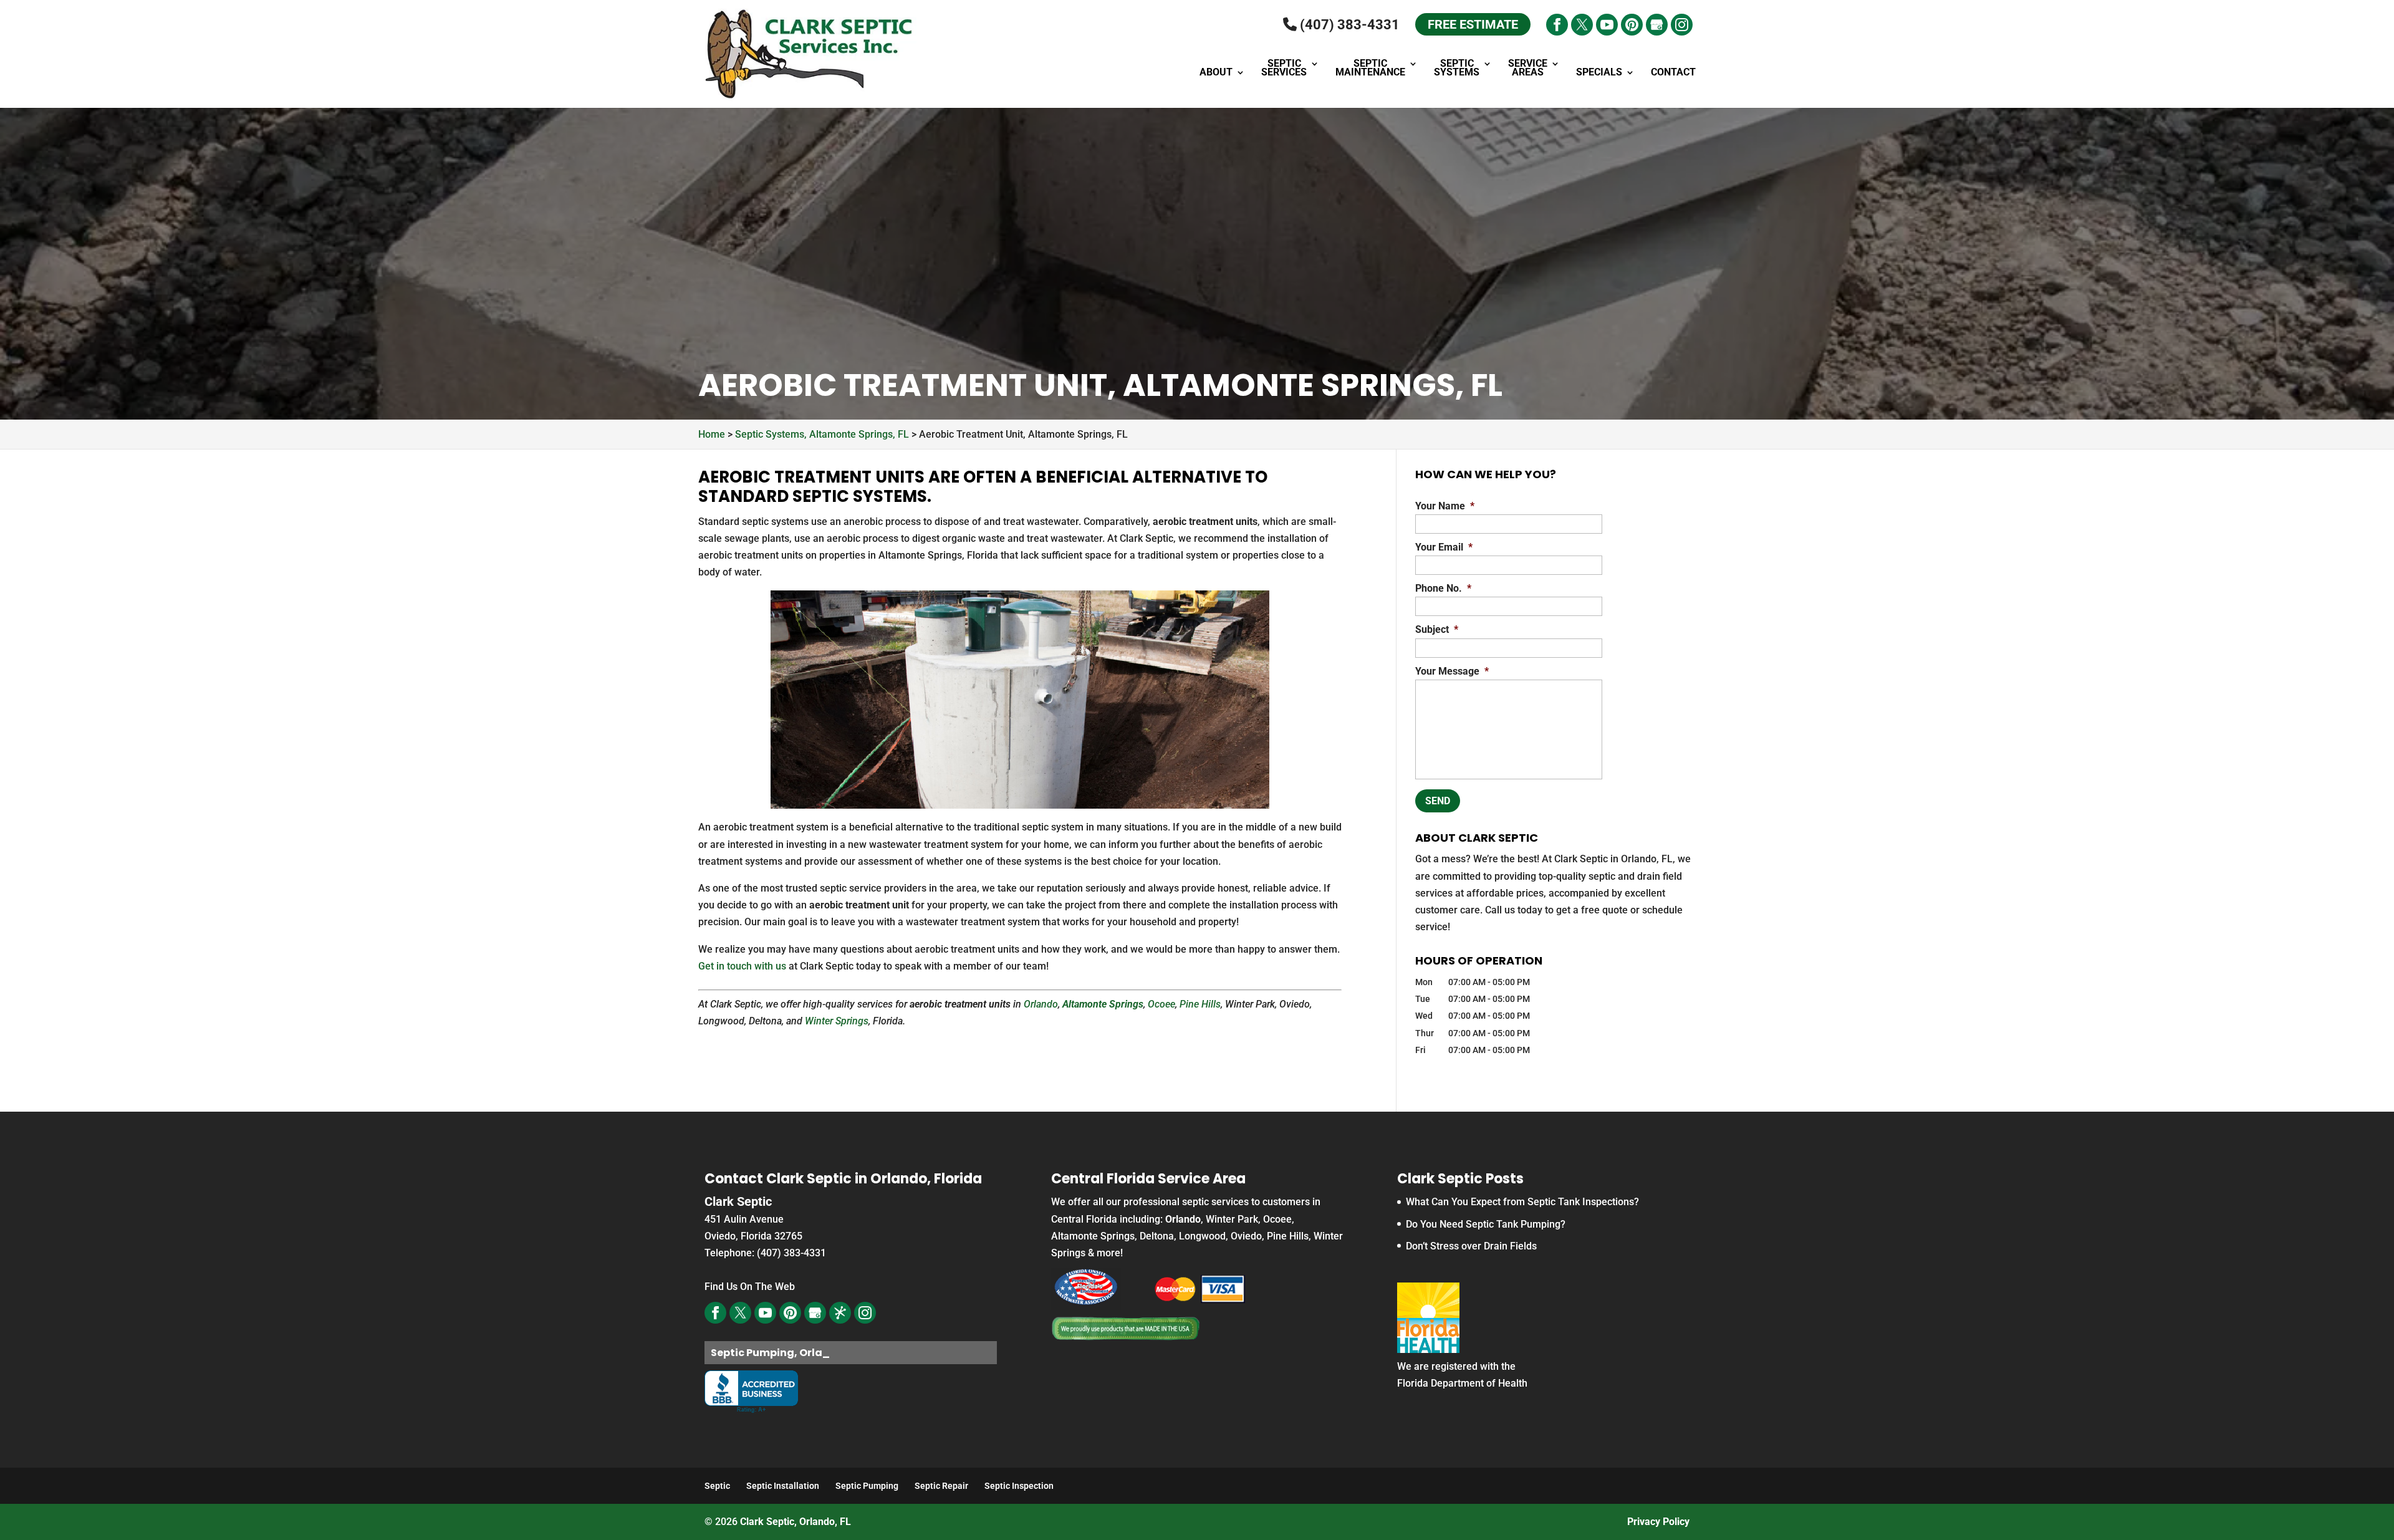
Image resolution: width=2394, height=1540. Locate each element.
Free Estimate (1473, 24)
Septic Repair (941, 1486)
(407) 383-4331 (1348, 25)
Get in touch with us (742, 966)
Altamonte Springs (1103, 1004)
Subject (1437, 629)
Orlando (1041, 1004)
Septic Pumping (867, 1486)
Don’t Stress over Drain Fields (1471, 1246)
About (1216, 73)
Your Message (1452, 671)
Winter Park (1232, 1219)
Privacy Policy (1658, 1522)
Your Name (1445, 506)
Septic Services (1284, 69)
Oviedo (1246, 1236)
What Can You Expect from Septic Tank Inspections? (1522, 1202)
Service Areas (1528, 69)
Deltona (1157, 1236)
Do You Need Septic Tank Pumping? (1486, 1224)
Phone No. (1443, 588)
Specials (1599, 73)
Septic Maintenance (1370, 69)
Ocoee (1161, 1004)
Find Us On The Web (750, 1287)
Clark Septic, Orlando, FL (796, 1522)
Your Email (1444, 547)
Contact (1673, 73)
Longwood (1202, 1236)
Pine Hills (1200, 1004)
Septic (717, 1486)
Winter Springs (837, 1021)
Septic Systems (1457, 69)
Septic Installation (783, 1486)
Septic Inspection (1019, 1486)
